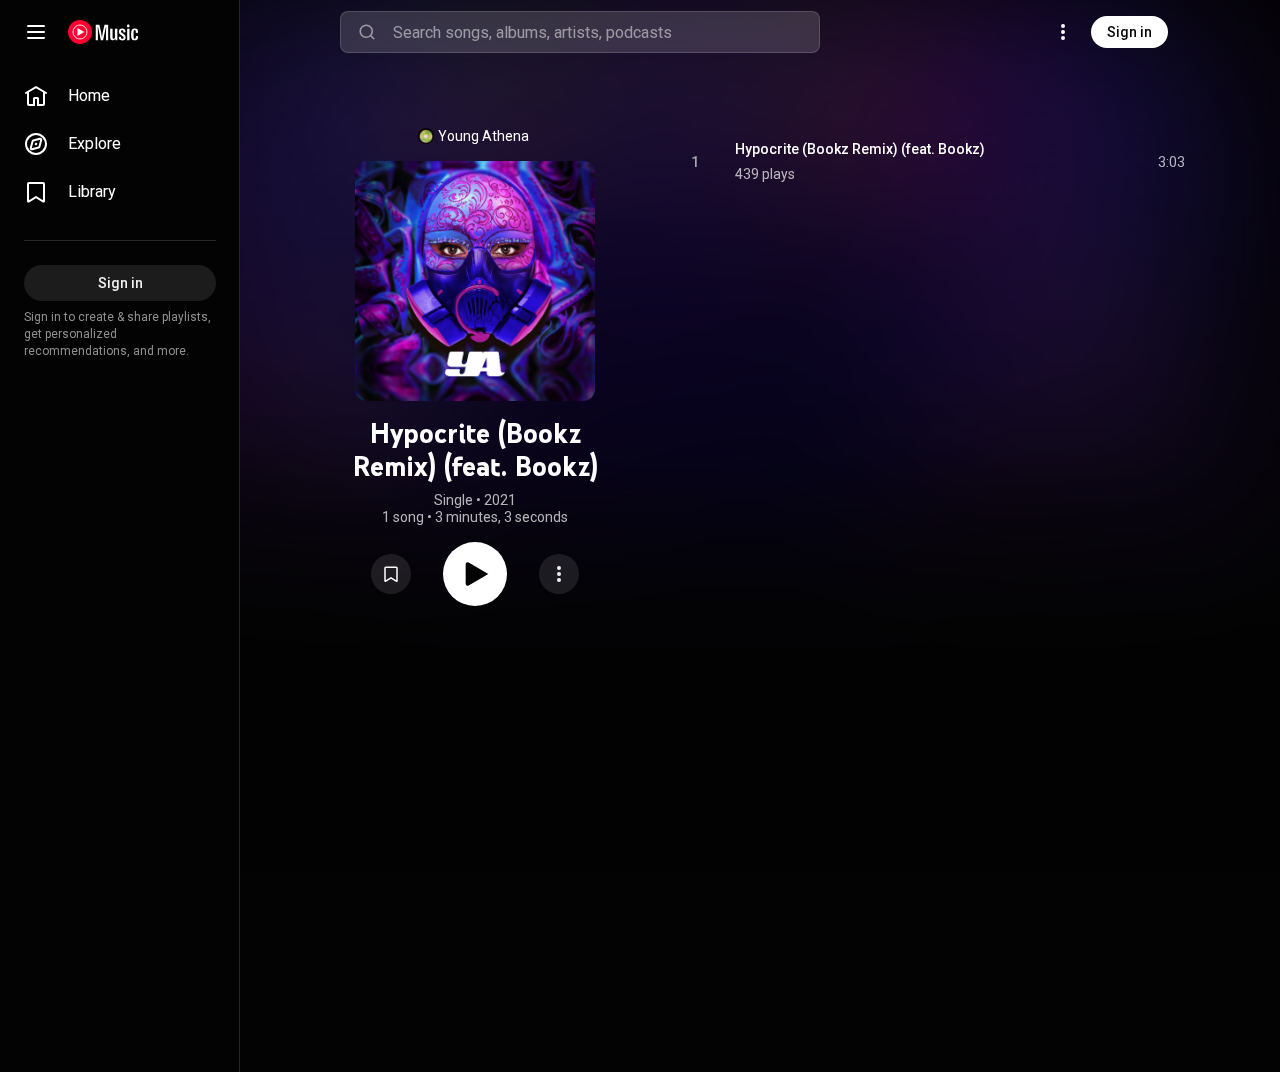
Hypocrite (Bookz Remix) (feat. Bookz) (860, 149)
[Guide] (36, 32)
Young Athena (483, 136)
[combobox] (606, 32)
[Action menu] (559, 574)
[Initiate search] (367, 32)
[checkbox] (1171, 162)
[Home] (103, 32)
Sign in (1129, 32)
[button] (391, 574)
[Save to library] (391, 574)
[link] (120, 96)
